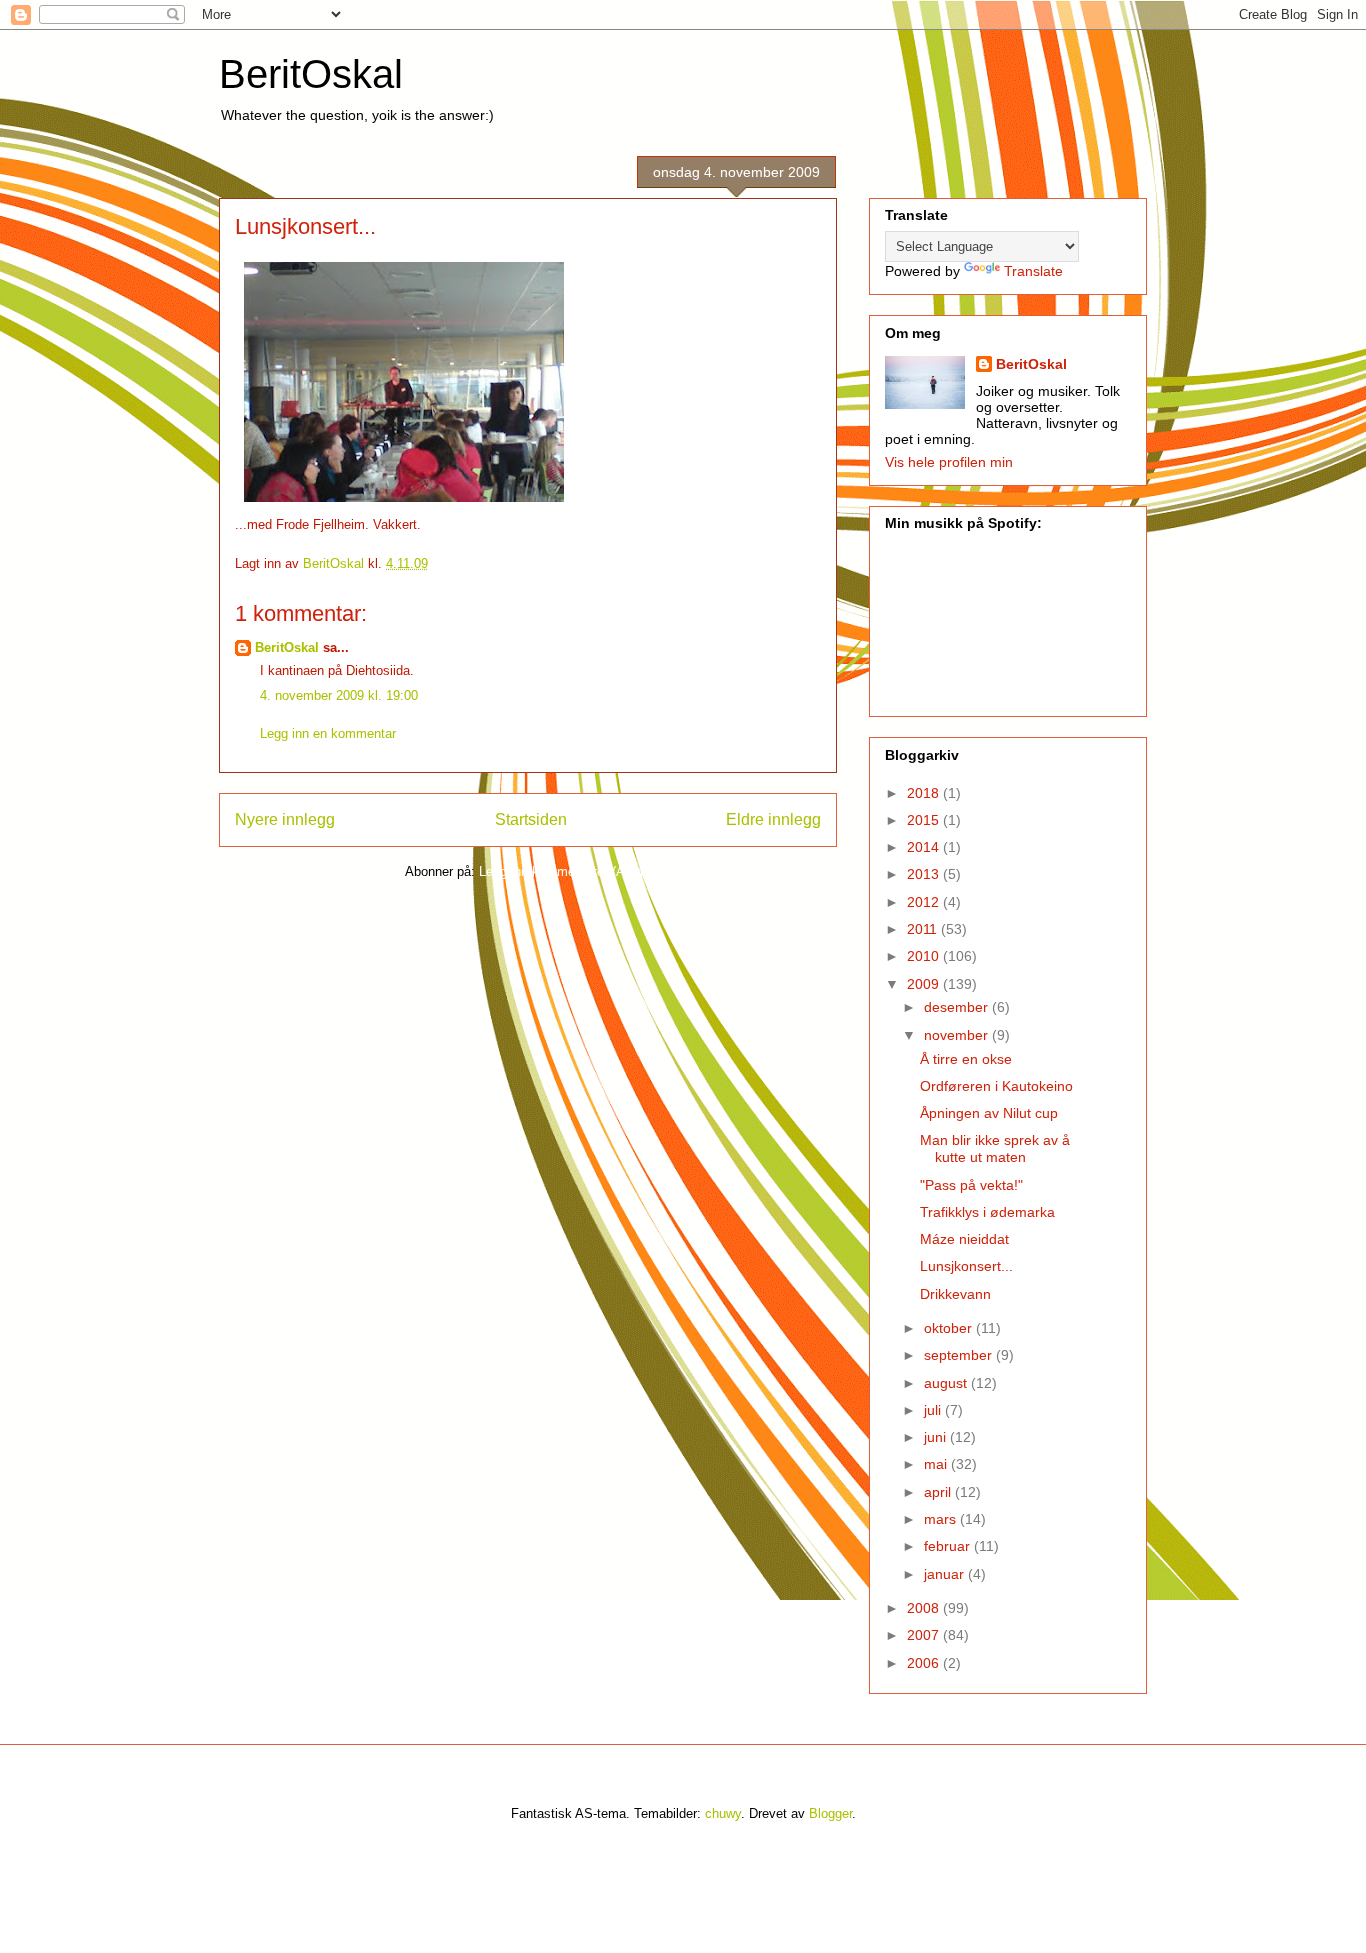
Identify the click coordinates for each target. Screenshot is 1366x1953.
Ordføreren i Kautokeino (996, 1086)
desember (958, 1007)
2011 (924, 929)
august (947, 1383)
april (939, 1492)
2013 (925, 874)
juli (934, 1410)
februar (949, 1546)
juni (937, 1437)
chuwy (723, 1813)
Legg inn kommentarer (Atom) (565, 871)
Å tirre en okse (966, 1059)
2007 (925, 1635)
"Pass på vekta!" (971, 1185)
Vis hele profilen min (949, 462)
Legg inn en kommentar (328, 733)
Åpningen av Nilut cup (989, 1113)
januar (946, 1574)
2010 (925, 956)
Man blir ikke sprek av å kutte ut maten (995, 1148)
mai (937, 1464)
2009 (925, 984)
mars (942, 1519)
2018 (925, 793)
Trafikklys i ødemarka (987, 1212)
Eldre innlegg (773, 819)
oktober (950, 1328)
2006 (925, 1663)
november (958, 1035)
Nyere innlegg (285, 819)
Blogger (830, 1813)
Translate (1033, 271)
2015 (925, 820)
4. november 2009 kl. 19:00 (339, 695)
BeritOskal (311, 74)
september (960, 1355)
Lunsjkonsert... (966, 1266)
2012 (925, 902)
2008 (925, 1608)
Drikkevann (955, 1294)
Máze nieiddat (964, 1239)
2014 (925, 847)
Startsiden (531, 819)
